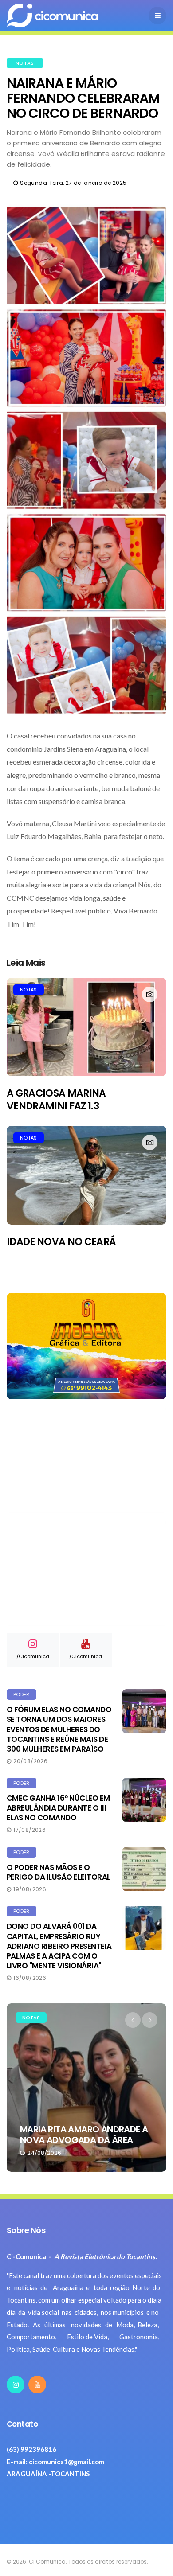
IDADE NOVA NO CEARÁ (61, 1242)
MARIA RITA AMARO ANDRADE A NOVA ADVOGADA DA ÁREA (84, 2135)
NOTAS (25, 63)
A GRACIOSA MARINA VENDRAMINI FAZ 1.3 (56, 1100)
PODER (22, 1694)
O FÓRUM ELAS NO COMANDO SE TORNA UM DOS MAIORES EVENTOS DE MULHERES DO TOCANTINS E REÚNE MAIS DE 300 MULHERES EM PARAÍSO (59, 1729)
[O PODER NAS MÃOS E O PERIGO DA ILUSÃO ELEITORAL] (144, 1869)
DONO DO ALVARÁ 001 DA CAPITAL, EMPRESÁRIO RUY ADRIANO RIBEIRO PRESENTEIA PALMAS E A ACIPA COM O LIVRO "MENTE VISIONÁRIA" (59, 1946)
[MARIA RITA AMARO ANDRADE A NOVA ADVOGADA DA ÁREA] (86, 2088)
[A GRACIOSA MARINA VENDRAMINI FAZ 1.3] (86, 1027)
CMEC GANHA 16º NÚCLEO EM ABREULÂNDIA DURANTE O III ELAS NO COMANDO (58, 1808)
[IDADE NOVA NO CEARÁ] (86, 1175)
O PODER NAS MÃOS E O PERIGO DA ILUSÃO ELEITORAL (59, 1872)
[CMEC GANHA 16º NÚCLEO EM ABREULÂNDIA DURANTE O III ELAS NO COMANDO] (144, 1800)
